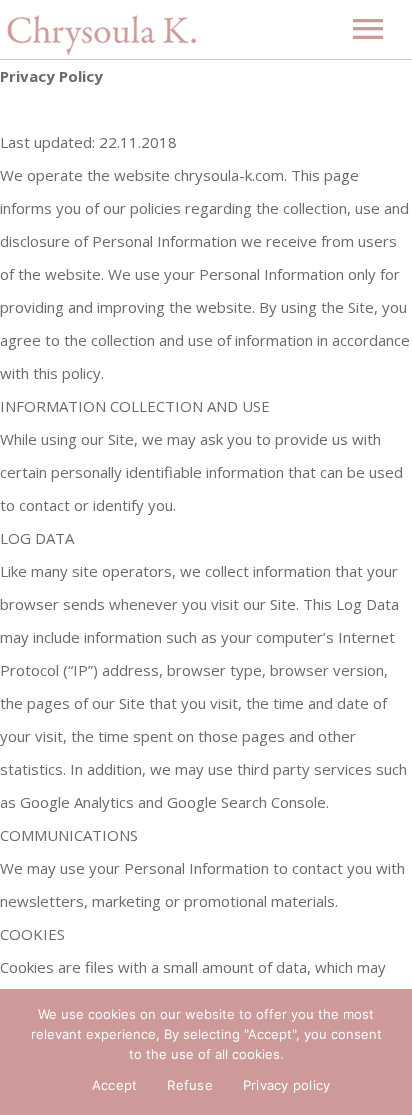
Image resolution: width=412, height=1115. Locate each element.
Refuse (190, 1085)
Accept (115, 1085)
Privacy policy (287, 1085)
